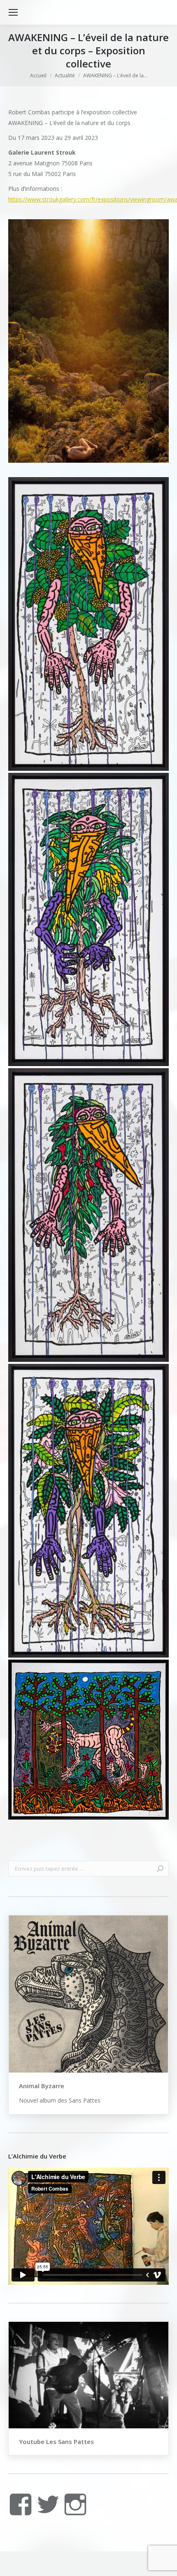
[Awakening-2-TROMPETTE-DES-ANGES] (88, 1511)
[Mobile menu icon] (13, 12)
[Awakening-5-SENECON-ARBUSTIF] (88, 624)
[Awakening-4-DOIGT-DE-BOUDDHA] (88, 920)
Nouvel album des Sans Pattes (60, 2100)
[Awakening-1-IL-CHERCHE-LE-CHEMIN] (88, 1740)
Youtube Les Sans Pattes (56, 2442)
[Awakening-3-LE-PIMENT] (88, 1215)
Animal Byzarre (42, 2086)
